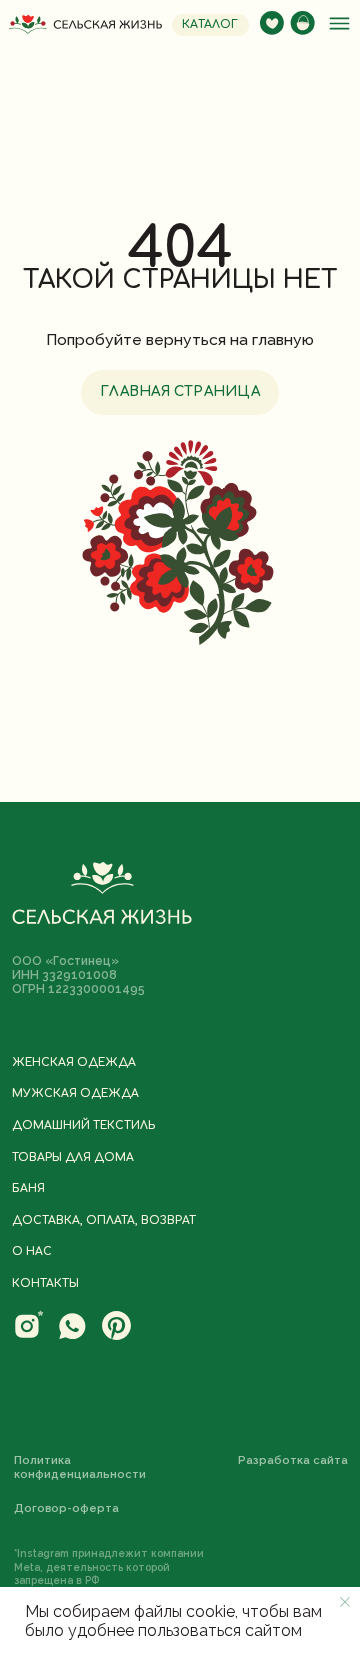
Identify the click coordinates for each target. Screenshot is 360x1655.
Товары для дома (73, 1158)
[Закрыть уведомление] (345, 1602)
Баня (28, 1189)
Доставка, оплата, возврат (104, 1221)
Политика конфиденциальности (80, 1467)
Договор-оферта (66, 1508)
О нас (32, 1252)
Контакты (45, 1284)
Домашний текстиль (83, 1126)
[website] (28, 1336)
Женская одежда (74, 1063)
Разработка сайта (293, 1460)
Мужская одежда (75, 1094)
